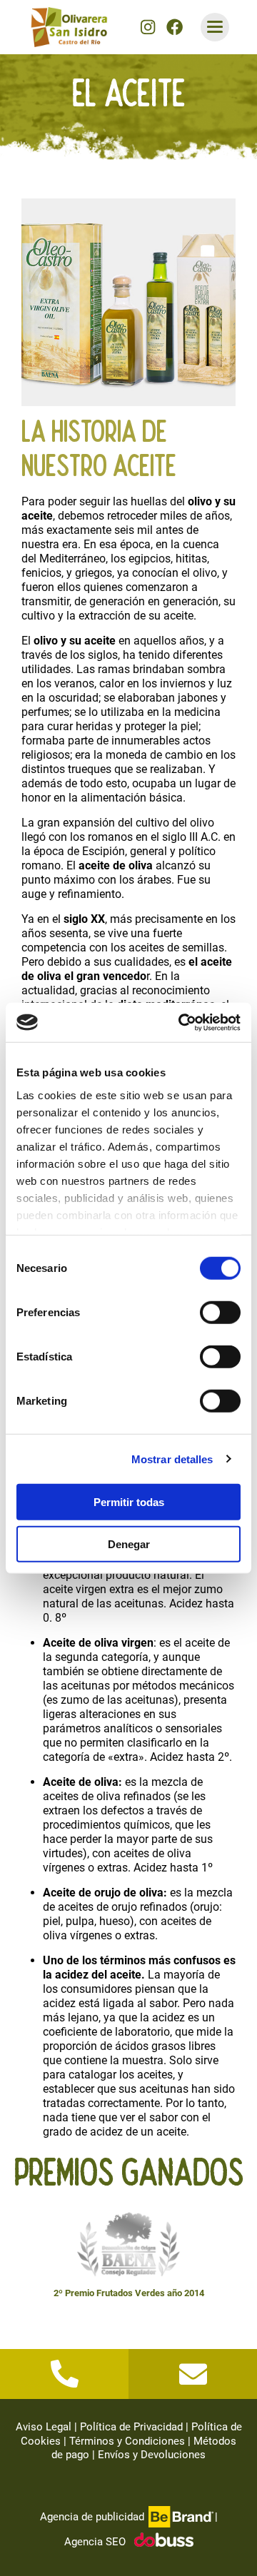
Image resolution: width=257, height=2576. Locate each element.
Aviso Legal (44, 2427)
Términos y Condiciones (127, 2441)
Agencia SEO (95, 2542)
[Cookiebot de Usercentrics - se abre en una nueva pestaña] (181, 1022)
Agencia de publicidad (92, 2517)
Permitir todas (129, 1502)
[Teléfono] (64, 2374)
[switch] (220, 1313)
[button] (148, 27)
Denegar (129, 1544)
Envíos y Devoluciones (152, 2455)
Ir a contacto (193, 2374)
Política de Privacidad (131, 2427)
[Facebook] (175, 27)
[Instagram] (148, 27)
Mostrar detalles (172, 1459)
